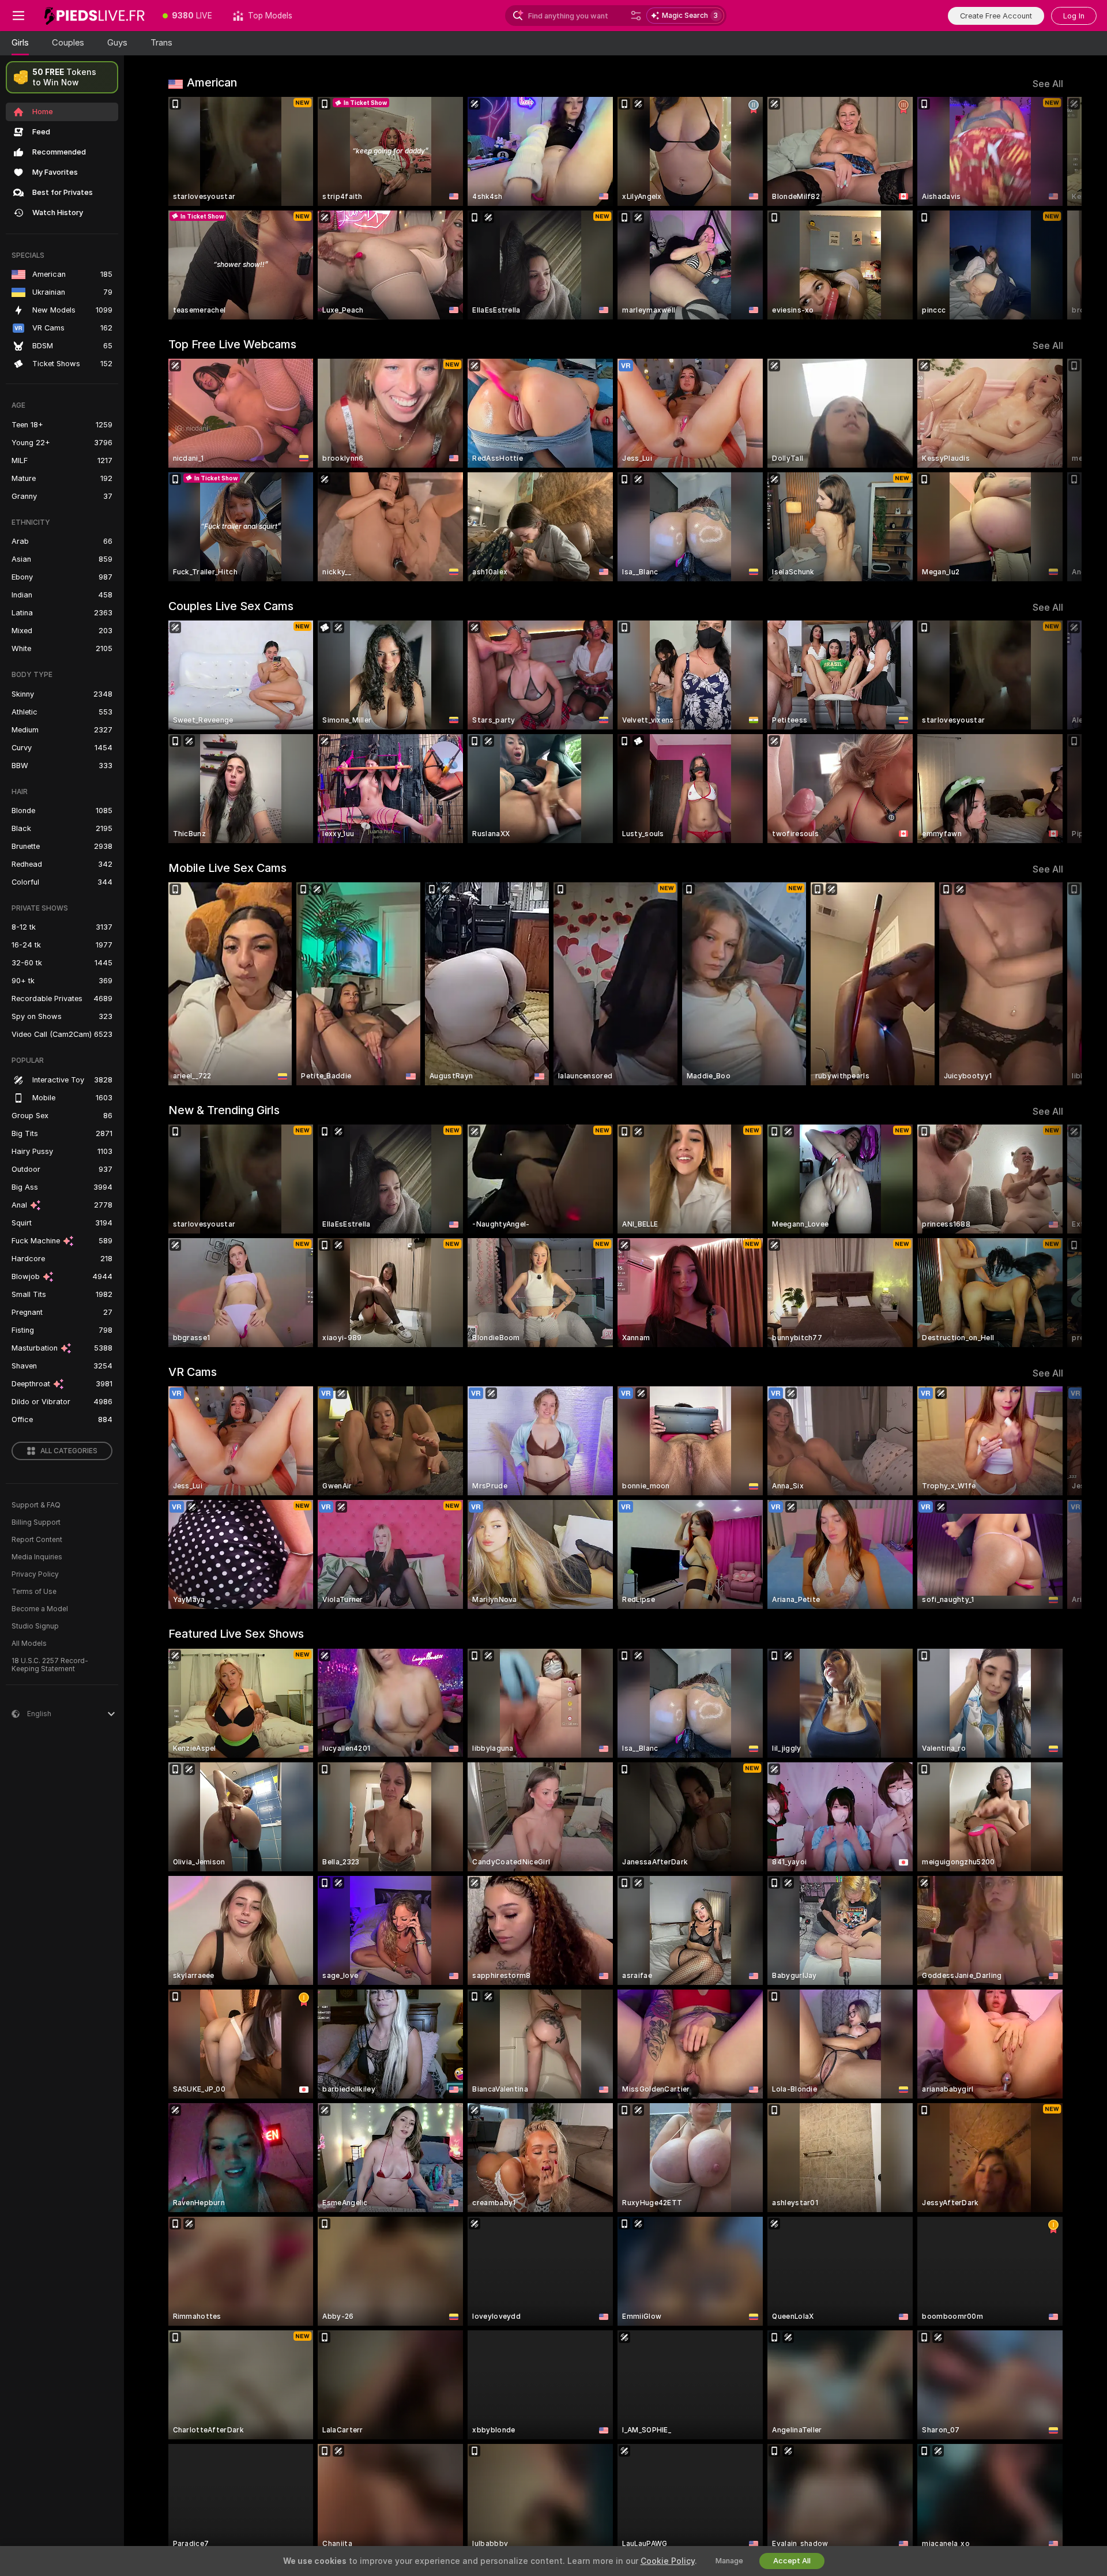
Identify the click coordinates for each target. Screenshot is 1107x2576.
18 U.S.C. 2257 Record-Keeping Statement (50, 1665)
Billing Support (36, 1522)
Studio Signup (35, 1626)
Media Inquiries (37, 1557)
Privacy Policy (35, 1574)
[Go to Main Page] (95, 16)
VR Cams (193, 1372)
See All (1048, 84)
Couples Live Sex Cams (231, 606)
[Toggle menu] (18, 16)
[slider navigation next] (1053, 208)
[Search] (636, 16)
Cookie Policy (668, 2561)
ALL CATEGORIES (69, 1451)
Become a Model (40, 1609)
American (212, 82)
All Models (29, 1644)
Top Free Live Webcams (232, 344)
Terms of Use (34, 1592)
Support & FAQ (36, 1505)
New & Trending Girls (224, 1110)
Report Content (37, 1540)
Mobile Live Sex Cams (227, 868)
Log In (1074, 16)
